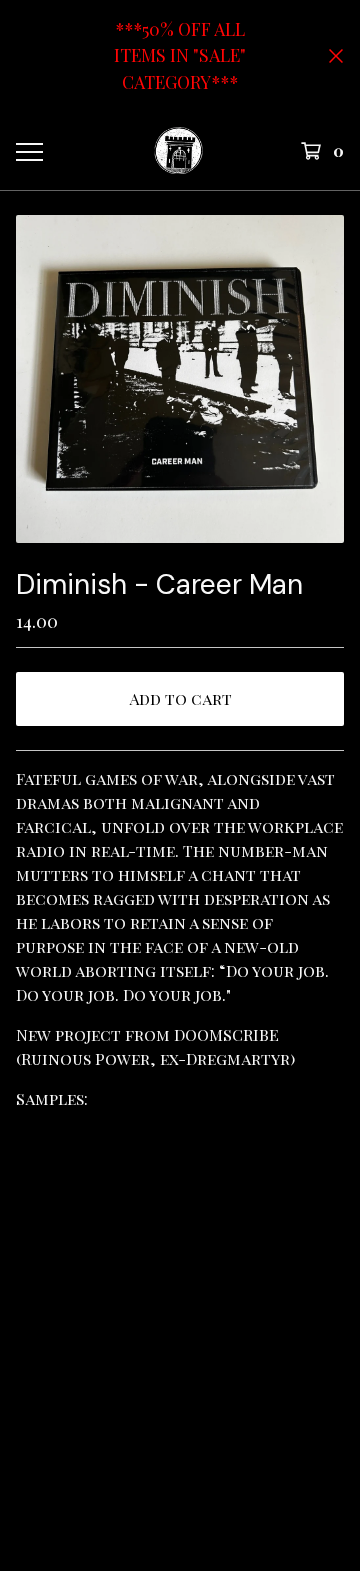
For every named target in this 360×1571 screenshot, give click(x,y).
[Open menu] (28, 151)
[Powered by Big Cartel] (180, 1426)
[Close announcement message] (336, 56)
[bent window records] (178, 150)
